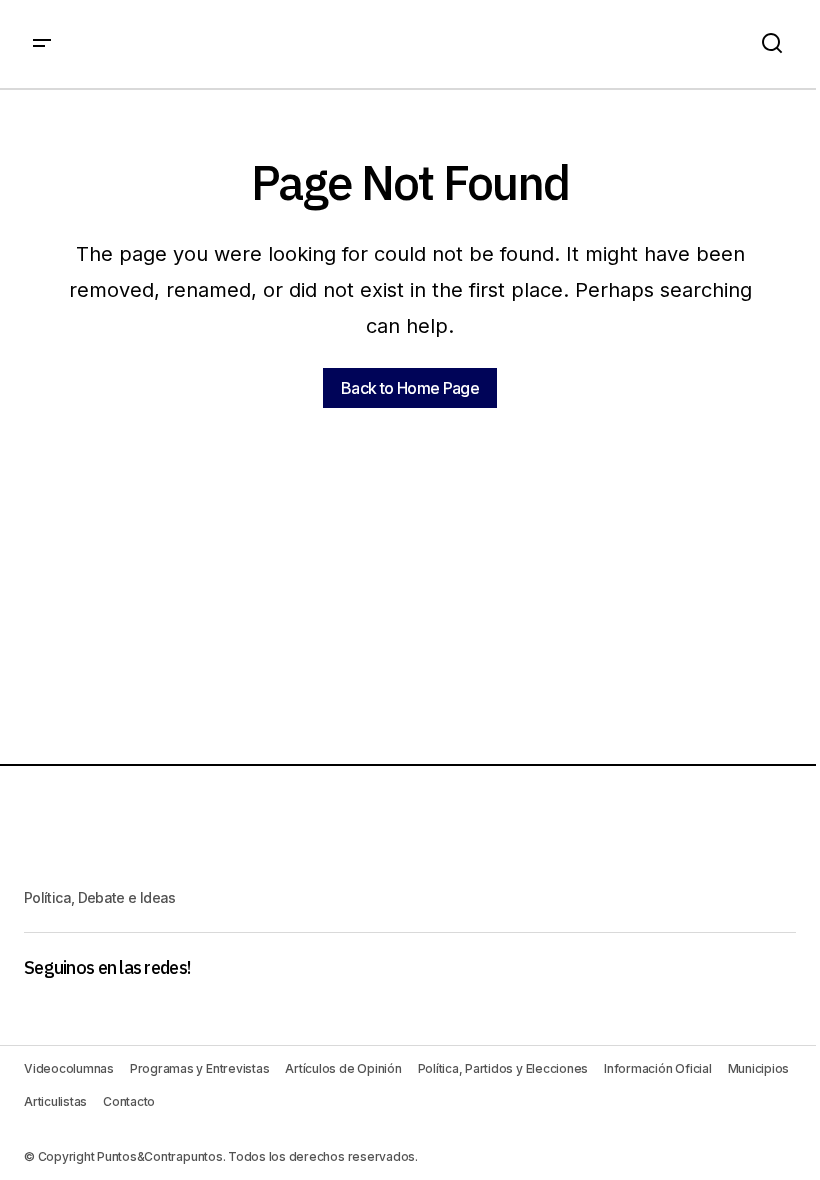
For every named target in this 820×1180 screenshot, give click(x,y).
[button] (42, 44)
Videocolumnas (69, 1068)
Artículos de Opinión (343, 1068)
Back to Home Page (410, 388)
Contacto (129, 1101)
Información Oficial (657, 1068)
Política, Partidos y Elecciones (503, 1068)
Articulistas (55, 1101)
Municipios (759, 1068)
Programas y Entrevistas (199, 1068)
